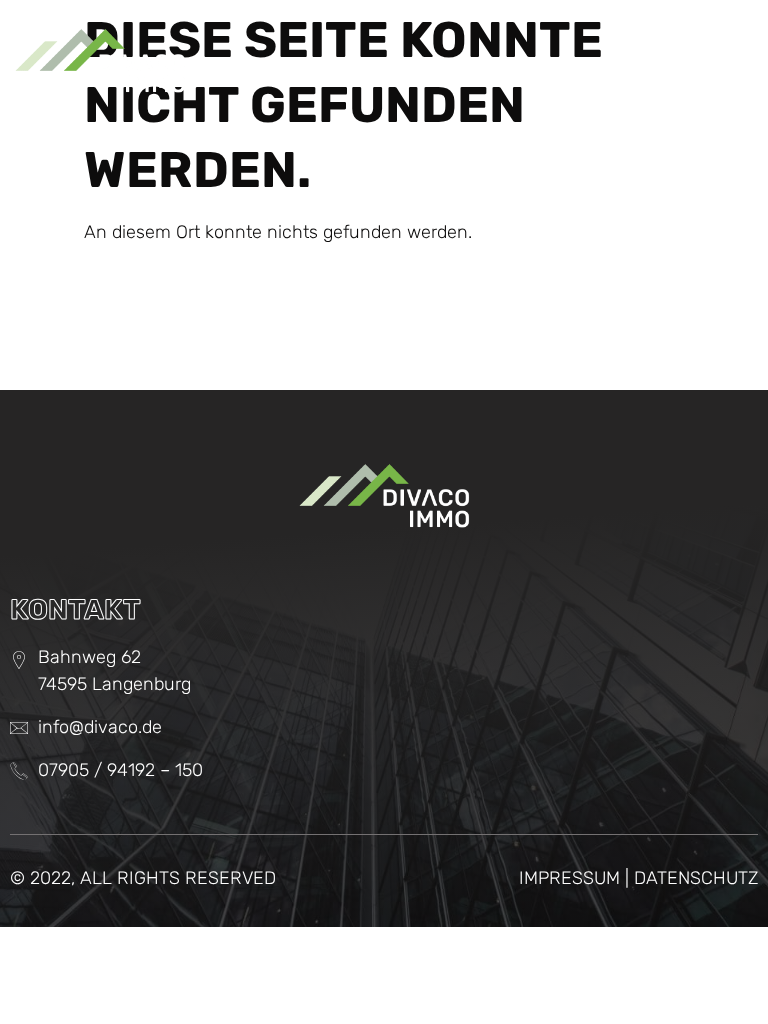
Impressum (569, 878)
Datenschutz (696, 878)
